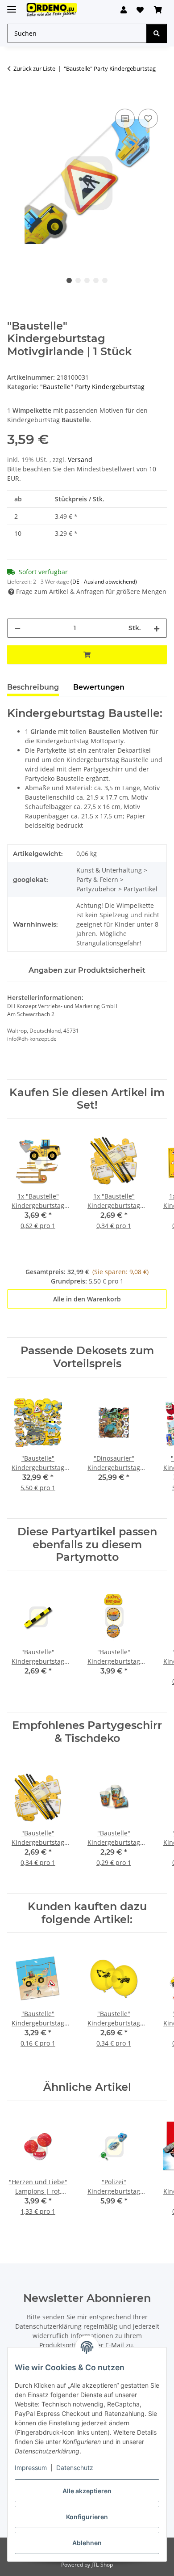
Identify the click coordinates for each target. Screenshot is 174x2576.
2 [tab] (78, 280)
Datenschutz (75, 2468)
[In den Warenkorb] (14, 97)
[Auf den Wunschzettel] (148, 119)
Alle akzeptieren (87, 2491)
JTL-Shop (102, 2565)
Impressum (31, 2468)
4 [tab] (96, 280)
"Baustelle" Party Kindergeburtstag (92, 387)
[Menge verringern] (17, 628)
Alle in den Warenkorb (87, 1299)
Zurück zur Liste (34, 68)
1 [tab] (69, 280)
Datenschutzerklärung (48, 2326)
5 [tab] (105, 280)
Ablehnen (87, 2543)
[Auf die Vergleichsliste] (125, 119)
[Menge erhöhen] (157, 628)
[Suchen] (157, 33)
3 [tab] (87, 280)
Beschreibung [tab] (33, 687)
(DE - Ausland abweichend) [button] (104, 582)
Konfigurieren (87, 2517)
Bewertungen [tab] (99, 687)
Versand (80, 460)
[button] (124, 10)
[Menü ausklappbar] (12, 6)
